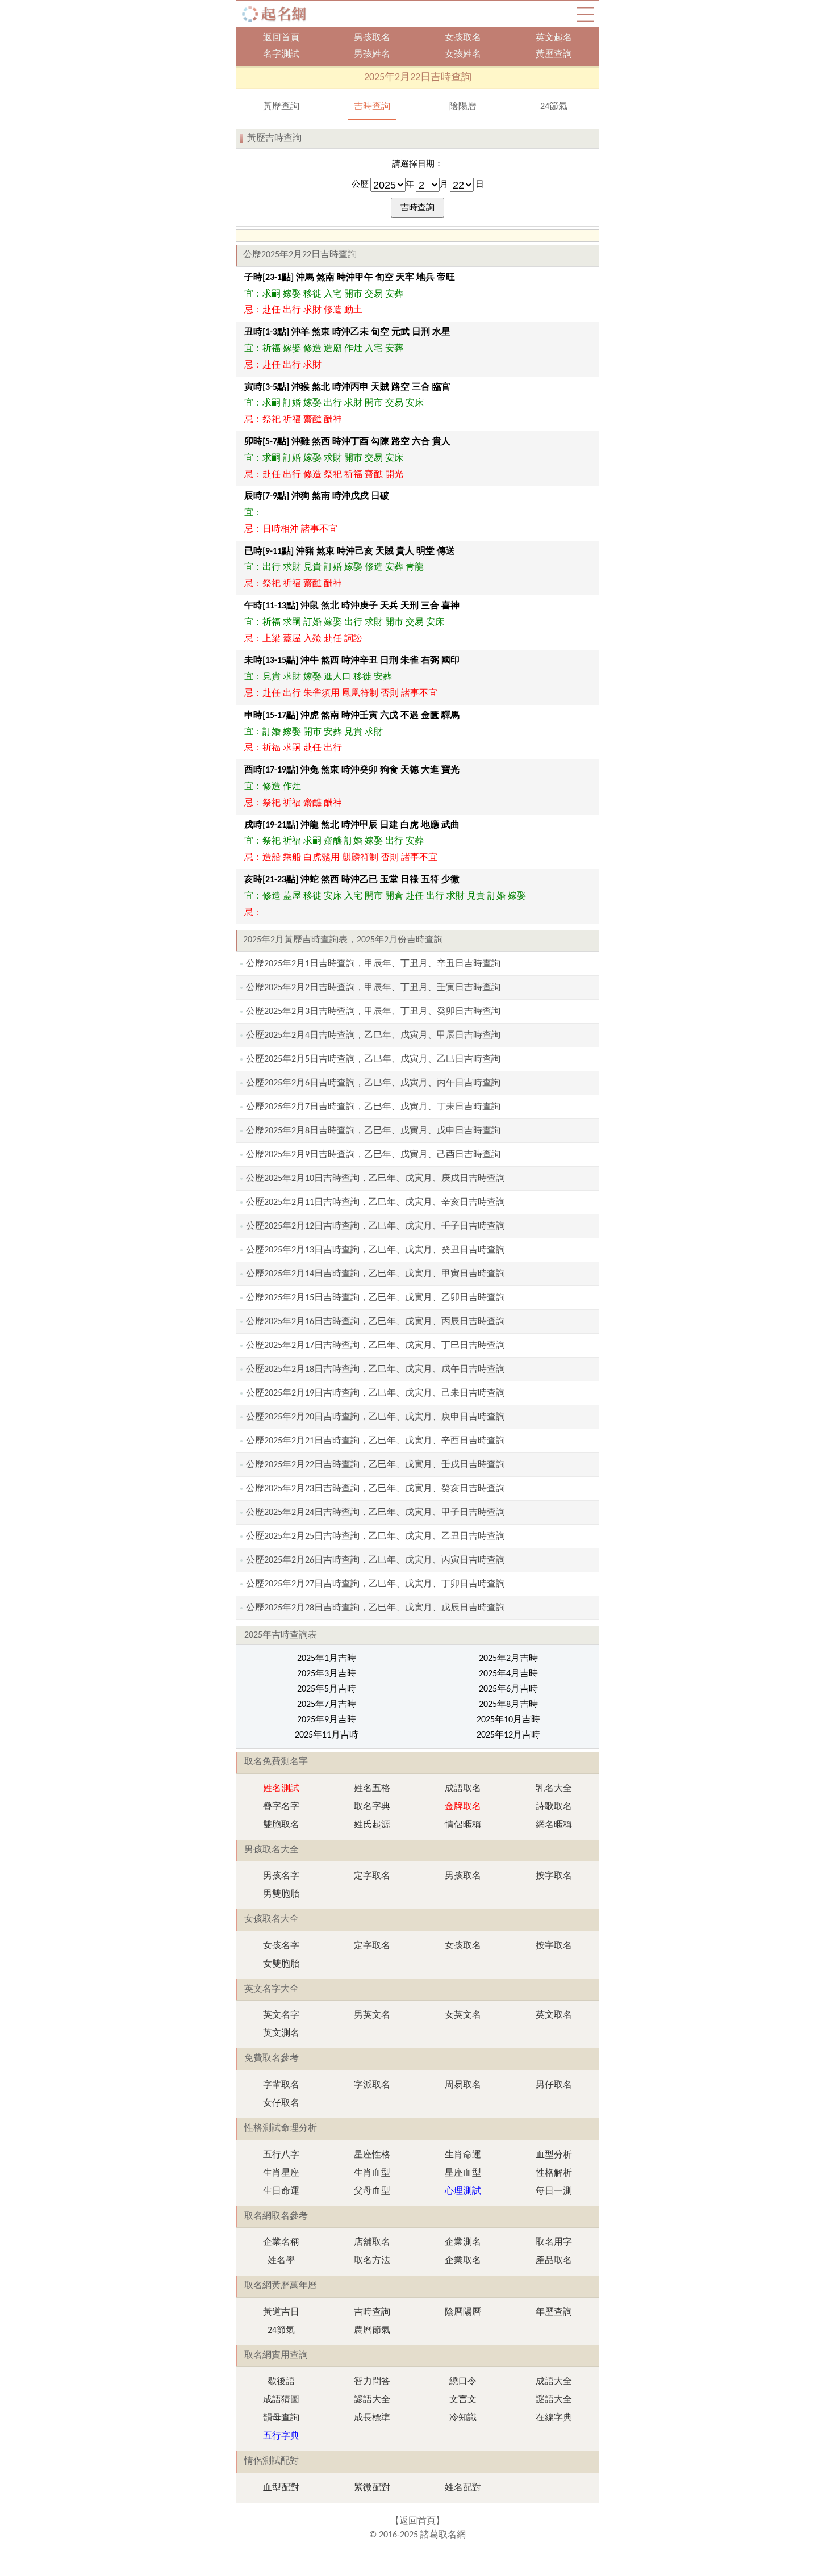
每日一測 (554, 2191)
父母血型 (372, 2191)
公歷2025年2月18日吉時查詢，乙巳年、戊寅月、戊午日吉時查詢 (375, 1370)
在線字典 (554, 2418)
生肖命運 (463, 2155)
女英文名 (463, 2015)
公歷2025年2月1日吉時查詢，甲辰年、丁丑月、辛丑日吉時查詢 (373, 964)
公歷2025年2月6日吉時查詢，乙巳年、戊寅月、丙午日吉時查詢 (373, 1083)
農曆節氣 (372, 2331)
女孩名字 (281, 1946)
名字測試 (281, 55)
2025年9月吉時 (327, 1720)
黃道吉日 (281, 2312)
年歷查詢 (554, 2312)
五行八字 (281, 2155)
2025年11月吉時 (327, 1735)
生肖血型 (372, 2173)
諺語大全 (372, 2400)
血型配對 (281, 2488)
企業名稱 (281, 2243)
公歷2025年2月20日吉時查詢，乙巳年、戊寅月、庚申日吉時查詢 (375, 1417)
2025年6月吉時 (508, 1689)
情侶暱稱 (463, 1825)
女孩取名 (463, 38)
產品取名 (554, 2261)
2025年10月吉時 (508, 1720)
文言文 (463, 2400)
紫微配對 (372, 2488)
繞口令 (463, 2382)
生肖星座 (281, 2173)
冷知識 (463, 2418)
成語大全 (554, 2382)
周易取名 (463, 2085)
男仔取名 (554, 2085)
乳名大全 (554, 1789)
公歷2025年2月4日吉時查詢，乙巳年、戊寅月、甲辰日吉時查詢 (373, 1036)
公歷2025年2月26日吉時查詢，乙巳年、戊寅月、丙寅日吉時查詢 (375, 1560)
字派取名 (372, 2085)
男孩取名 (372, 38)
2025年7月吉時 (327, 1705)
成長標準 (372, 2418)
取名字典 (372, 1807)
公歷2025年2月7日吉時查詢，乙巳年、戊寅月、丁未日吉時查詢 (373, 1107)
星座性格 (372, 2155)
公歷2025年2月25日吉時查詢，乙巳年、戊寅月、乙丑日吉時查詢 (375, 1537)
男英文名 (372, 2015)
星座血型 (463, 2173)
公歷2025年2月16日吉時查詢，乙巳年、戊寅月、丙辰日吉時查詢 (375, 1322)
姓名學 (281, 2261)
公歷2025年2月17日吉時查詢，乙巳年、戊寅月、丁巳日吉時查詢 (375, 1346)
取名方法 (372, 2261)
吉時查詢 (372, 107)
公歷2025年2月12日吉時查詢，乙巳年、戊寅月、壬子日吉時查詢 (375, 1226)
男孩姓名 (372, 55)
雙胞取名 (281, 1825)
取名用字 (554, 2243)
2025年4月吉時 (508, 1674)
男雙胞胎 (281, 1894)
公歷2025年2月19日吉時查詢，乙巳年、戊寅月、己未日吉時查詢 (375, 1393)
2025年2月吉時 (508, 1659)
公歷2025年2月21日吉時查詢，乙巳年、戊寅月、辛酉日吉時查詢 (375, 1441)
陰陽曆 (463, 107)
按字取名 (554, 1876)
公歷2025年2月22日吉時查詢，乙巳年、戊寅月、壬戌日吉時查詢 (375, 1465)
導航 (585, 14)
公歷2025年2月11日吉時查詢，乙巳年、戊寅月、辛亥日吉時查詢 (375, 1203)
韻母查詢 (281, 2418)
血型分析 (554, 2155)
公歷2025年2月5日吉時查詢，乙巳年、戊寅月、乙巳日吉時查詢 (373, 1059)
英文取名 (554, 2015)
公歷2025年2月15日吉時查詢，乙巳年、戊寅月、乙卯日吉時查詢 (375, 1298)
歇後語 (281, 2382)
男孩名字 (281, 1876)
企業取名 (463, 2261)
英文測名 (281, 2034)
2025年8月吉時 (508, 1705)
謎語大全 (554, 2400)
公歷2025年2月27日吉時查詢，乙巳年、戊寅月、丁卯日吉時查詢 (375, 1584)
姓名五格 (372, 1789)
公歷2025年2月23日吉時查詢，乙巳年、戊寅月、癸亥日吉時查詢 (375, 1489)
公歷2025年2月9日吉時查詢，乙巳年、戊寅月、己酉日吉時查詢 (373, 1155)
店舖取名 (372, 2243)
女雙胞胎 (281, 1964)
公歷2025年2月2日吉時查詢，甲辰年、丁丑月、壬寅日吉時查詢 (373, 988)
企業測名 (463, 2243)
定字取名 (372, 1876)
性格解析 (554, 2173)
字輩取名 (281, 2085)
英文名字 (281, 2015)
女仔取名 (281, 2103)
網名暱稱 (554, 1825)
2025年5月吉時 (327, 1689)
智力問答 (372, 2382)
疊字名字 (281, 1807)
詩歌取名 (554, 1807)
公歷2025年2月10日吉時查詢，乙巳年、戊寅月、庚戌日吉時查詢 (375, 1179)
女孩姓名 (463, 55)
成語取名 (463, 1789)
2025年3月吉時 (327, 1674)
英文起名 (554, 38)
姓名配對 (463, 2488)
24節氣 (554, 107)
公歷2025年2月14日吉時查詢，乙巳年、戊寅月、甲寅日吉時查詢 (375, 1274)
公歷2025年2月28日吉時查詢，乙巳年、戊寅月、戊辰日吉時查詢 (375, 1608)
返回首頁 (281, 38)
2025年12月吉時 (508, 1735)
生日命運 (281, 2191)
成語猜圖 (281, 2400)
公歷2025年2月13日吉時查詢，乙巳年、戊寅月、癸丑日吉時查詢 (375, 1250)
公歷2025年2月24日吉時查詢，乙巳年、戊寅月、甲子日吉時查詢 (375, 1513)
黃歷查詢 (554, 55)
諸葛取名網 (277, 14)
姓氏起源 (372, 1825)
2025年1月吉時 (327, 1659)
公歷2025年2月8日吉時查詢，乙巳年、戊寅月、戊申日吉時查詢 (373, 1131)
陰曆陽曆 (463, 2312)
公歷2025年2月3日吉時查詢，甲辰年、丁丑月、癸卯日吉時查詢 (373, 1012)
